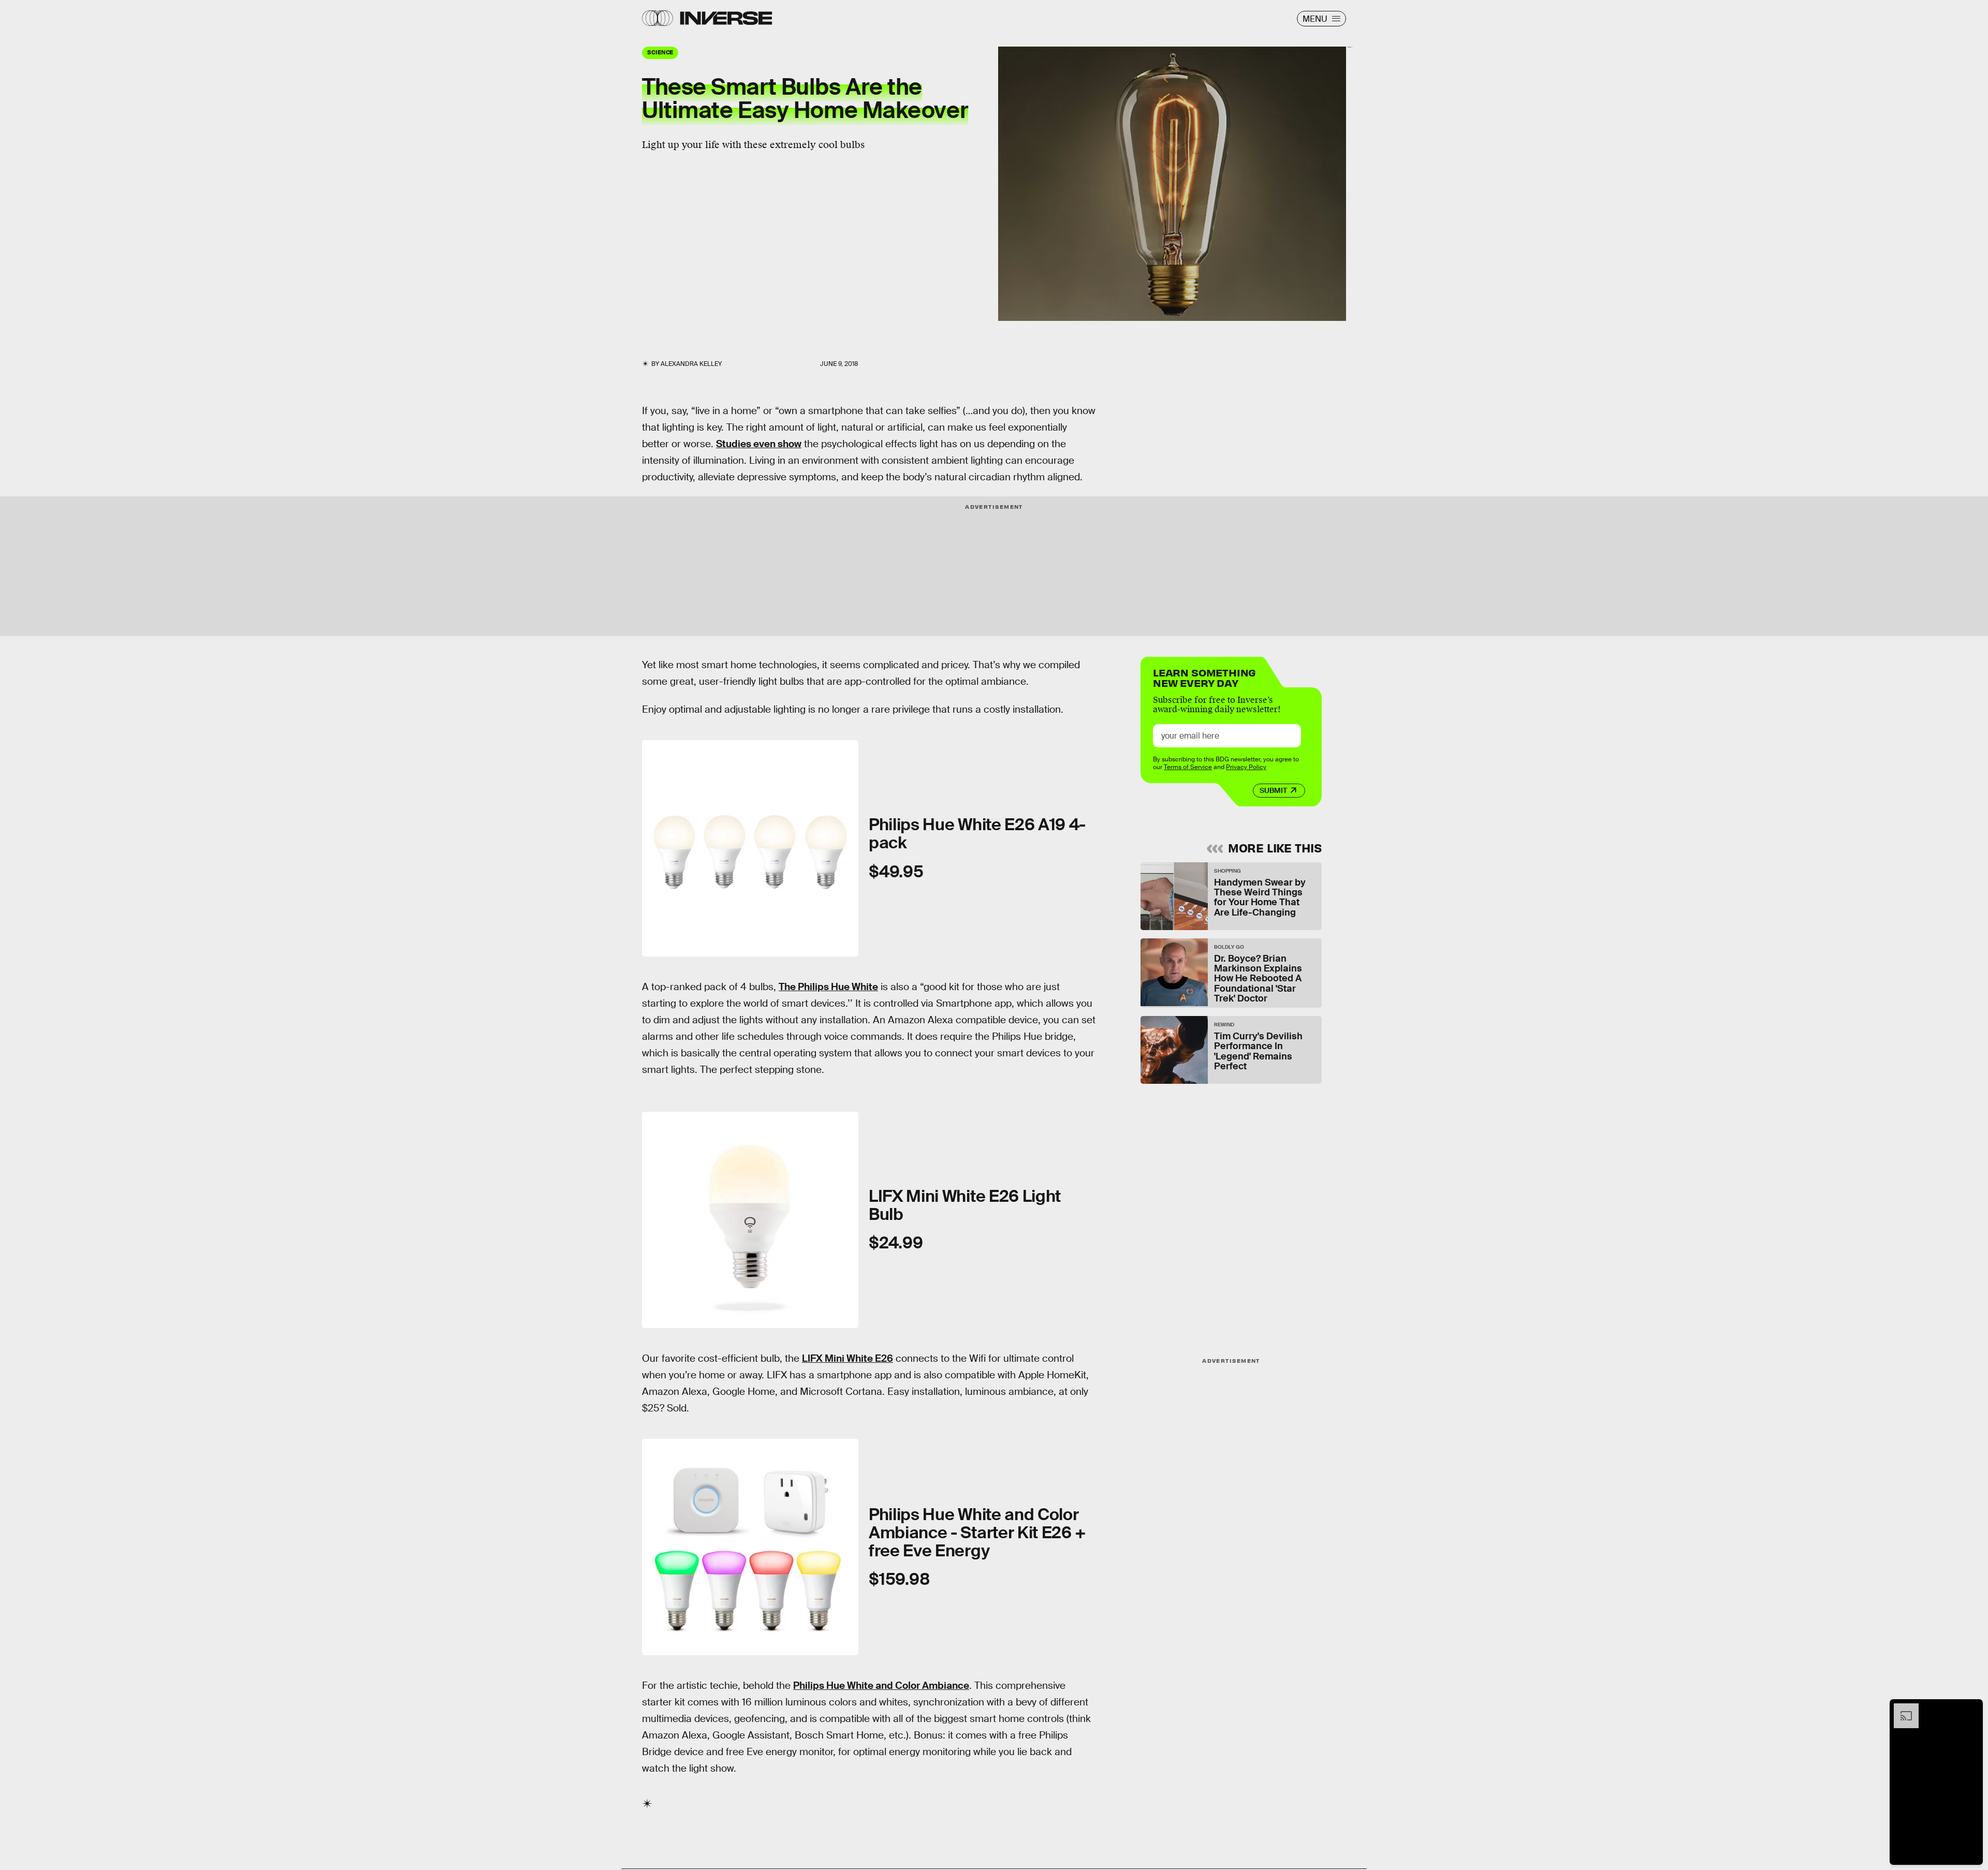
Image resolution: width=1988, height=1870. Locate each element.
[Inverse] (726, 18)
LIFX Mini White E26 (847, 1358)
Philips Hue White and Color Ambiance (881, 1685)
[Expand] (1901, 1709)
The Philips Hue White (828, 987)
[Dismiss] (1971, 1709)
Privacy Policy (1246, 767)
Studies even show (759, 444)
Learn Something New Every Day (1204, 677)
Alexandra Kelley (691, 364)
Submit (1273, 790)
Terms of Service (1188, 767)
